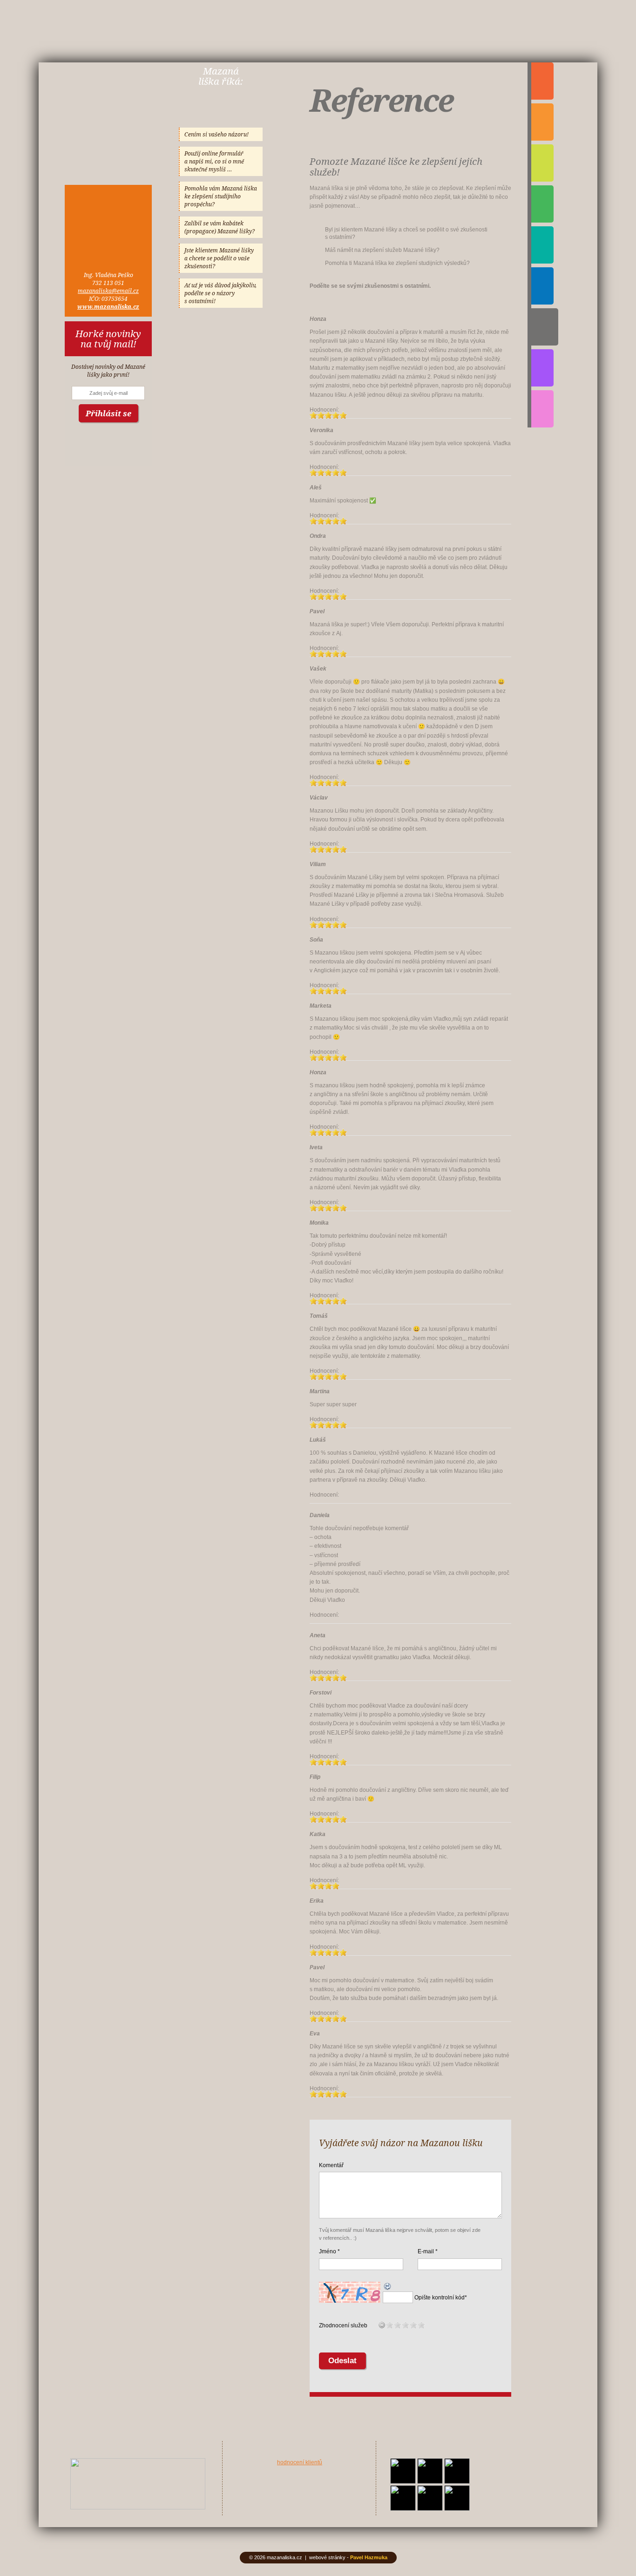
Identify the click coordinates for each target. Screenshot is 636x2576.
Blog (542, 368)
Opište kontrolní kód (440, 2298)
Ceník (542, 245)
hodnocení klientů (300, 2462)
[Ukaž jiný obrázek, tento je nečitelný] (388, 2287)
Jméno (328, 2251)
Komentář (331, 2165)
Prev (66, 2484)
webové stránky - (348, 2557)
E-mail (426, 2251)
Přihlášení (542, 286)
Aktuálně (542, 409)
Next (210, 2484)
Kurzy (542, 81)
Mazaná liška (108, 111)
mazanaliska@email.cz (108, 291)
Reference (545, 327)
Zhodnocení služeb (343, 2325)
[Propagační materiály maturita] (138, 2508)
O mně (542, 204)
